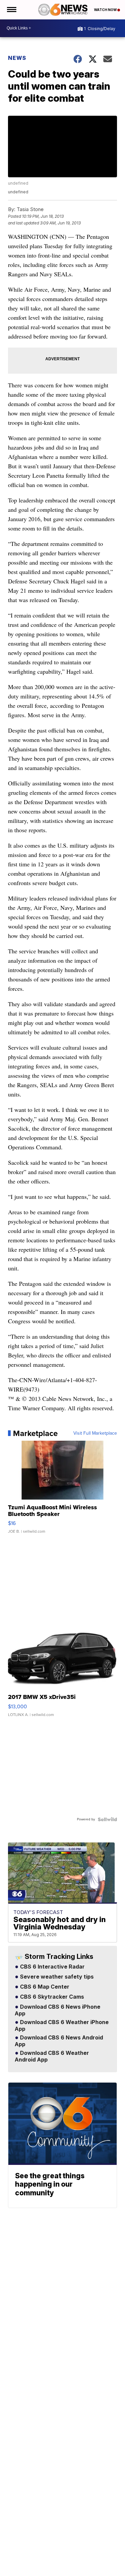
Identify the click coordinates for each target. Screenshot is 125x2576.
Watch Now (106, 10)
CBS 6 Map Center (44, 1987)
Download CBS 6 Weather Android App (52, 2057)
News (17, 58)
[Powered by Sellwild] (107, 1819)
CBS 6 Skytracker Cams (51, 1997)
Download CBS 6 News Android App (59, 2041)
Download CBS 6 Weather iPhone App (62, 2026)
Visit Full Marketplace (95, 1433)
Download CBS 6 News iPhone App (57, 2010)
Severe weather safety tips (56, 1977)
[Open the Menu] (11, 10)
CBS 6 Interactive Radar (52, 1967)
